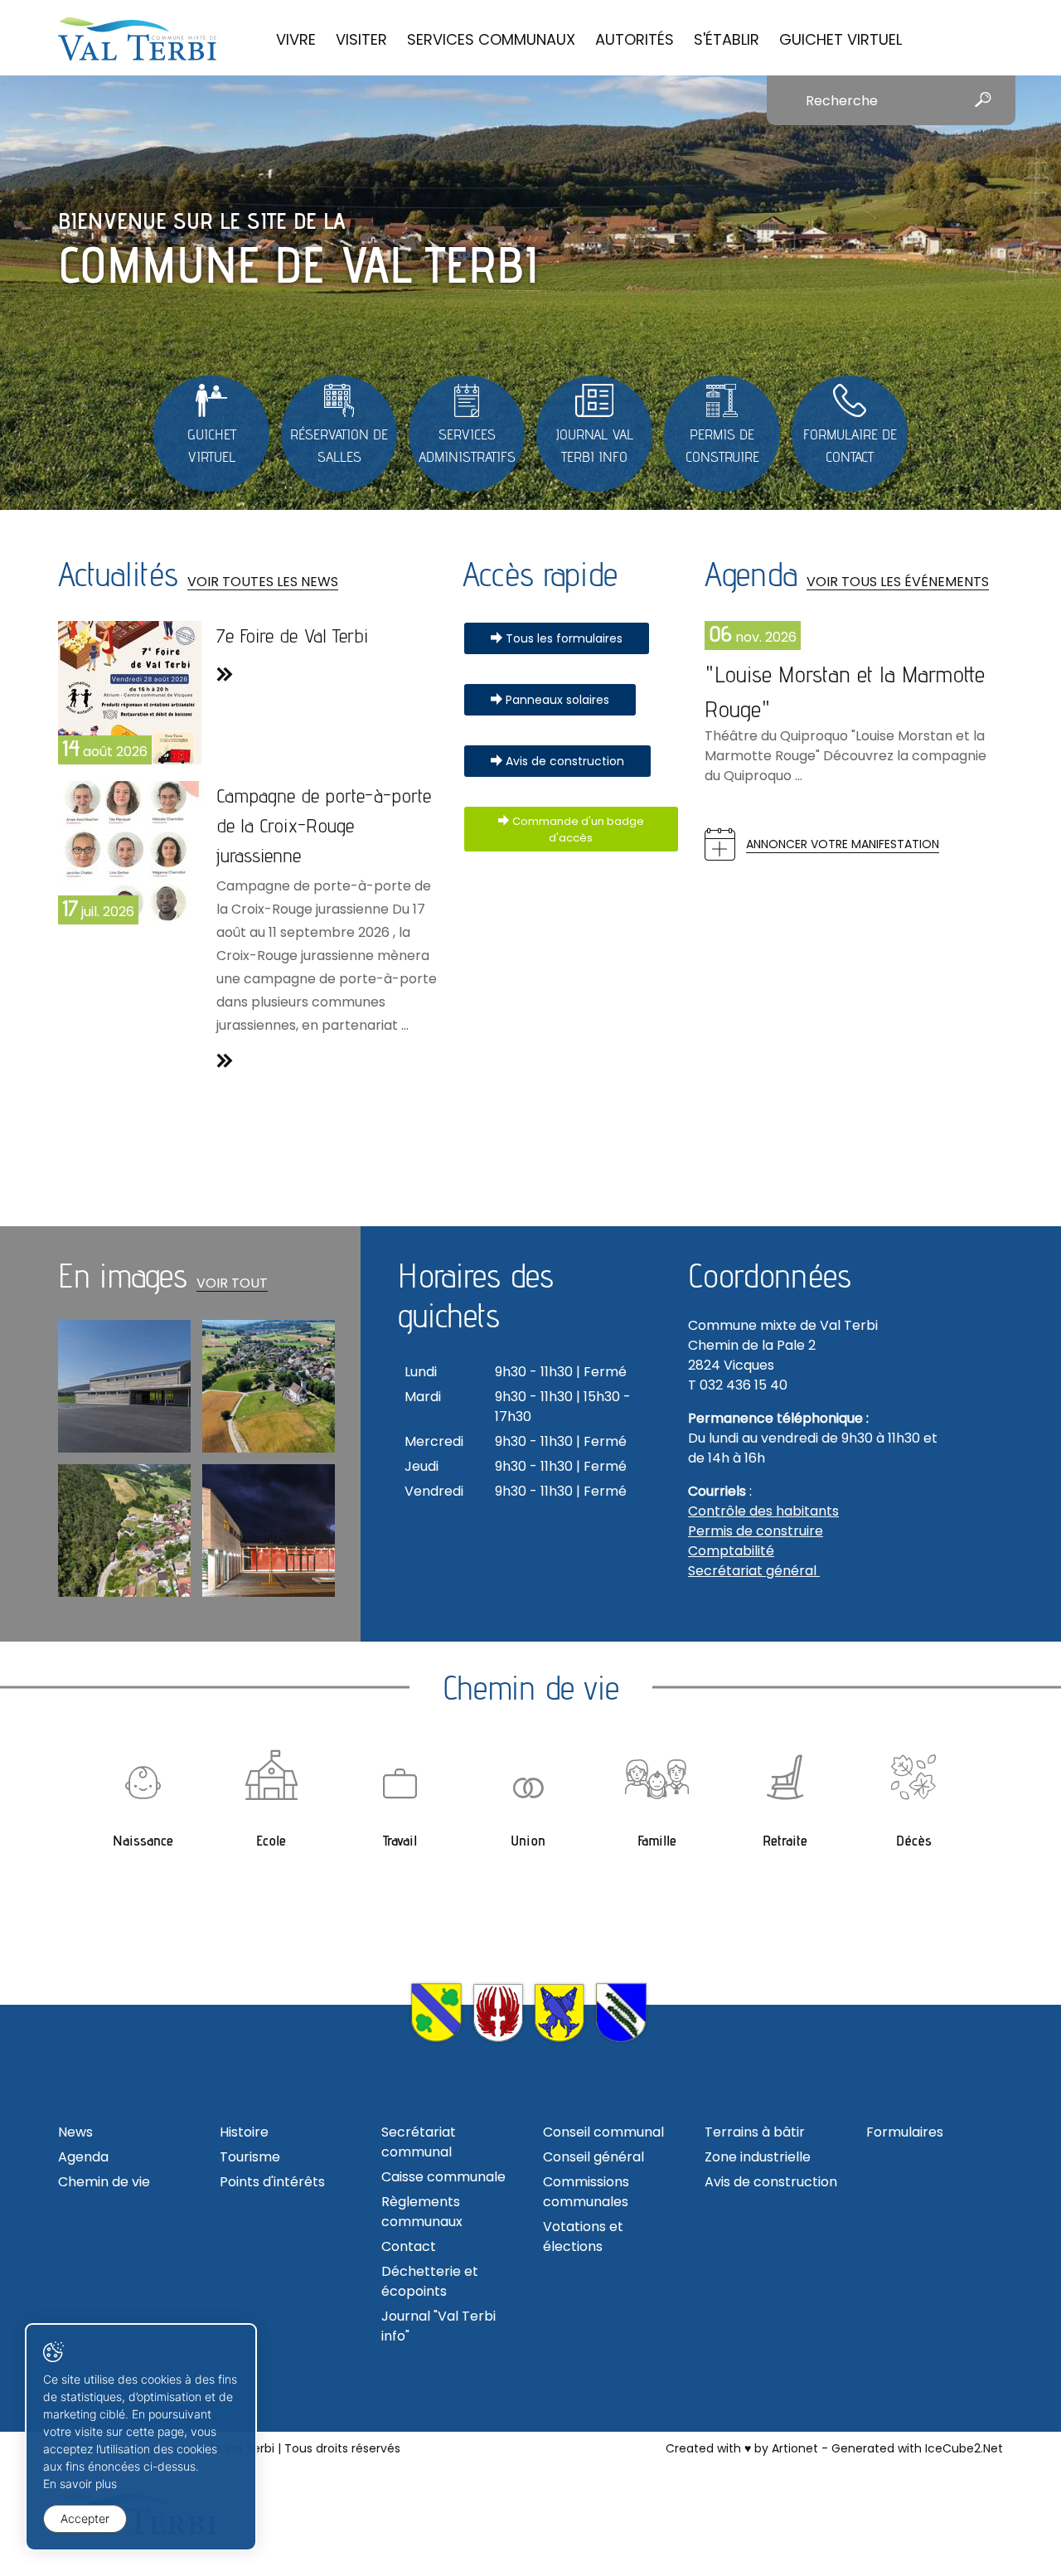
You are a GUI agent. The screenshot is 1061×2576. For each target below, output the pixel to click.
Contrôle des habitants (763, 1511)
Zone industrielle (758, 2157)
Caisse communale (443, 2177)
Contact (409, 2246)
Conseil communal (603, 2132)
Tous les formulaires (564, 638)
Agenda (83, 2157)
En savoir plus (80, 2484)
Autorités (635, 39)
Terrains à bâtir (755, 2132)
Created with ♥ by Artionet (742, 2448)
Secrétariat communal (419, 2142)
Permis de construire (756, 1531)
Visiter (361, 39)
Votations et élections (583, 2236)
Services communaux (491, 39)
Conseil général (593, 2157)
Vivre (296, 39)
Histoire (244, 2132)
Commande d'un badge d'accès (578, 830)
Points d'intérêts (272, 2182)
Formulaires (905, 2132)
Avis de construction (565, 761)
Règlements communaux (422, 2212)
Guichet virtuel (841, 39)
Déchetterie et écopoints (430, 2281)
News (75, 2132)
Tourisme (250, 2157)
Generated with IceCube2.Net (917, 2448)
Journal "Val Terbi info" (438, 2326)
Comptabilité (731, 1551)
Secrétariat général (754, 1571)
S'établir (727, 39)
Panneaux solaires (557, 700)
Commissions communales (586, 2192)
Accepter (85, 2518)
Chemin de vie (104, 2182)
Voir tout (232, 1283)
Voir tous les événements (898, 582)
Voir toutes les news (263, 582)
